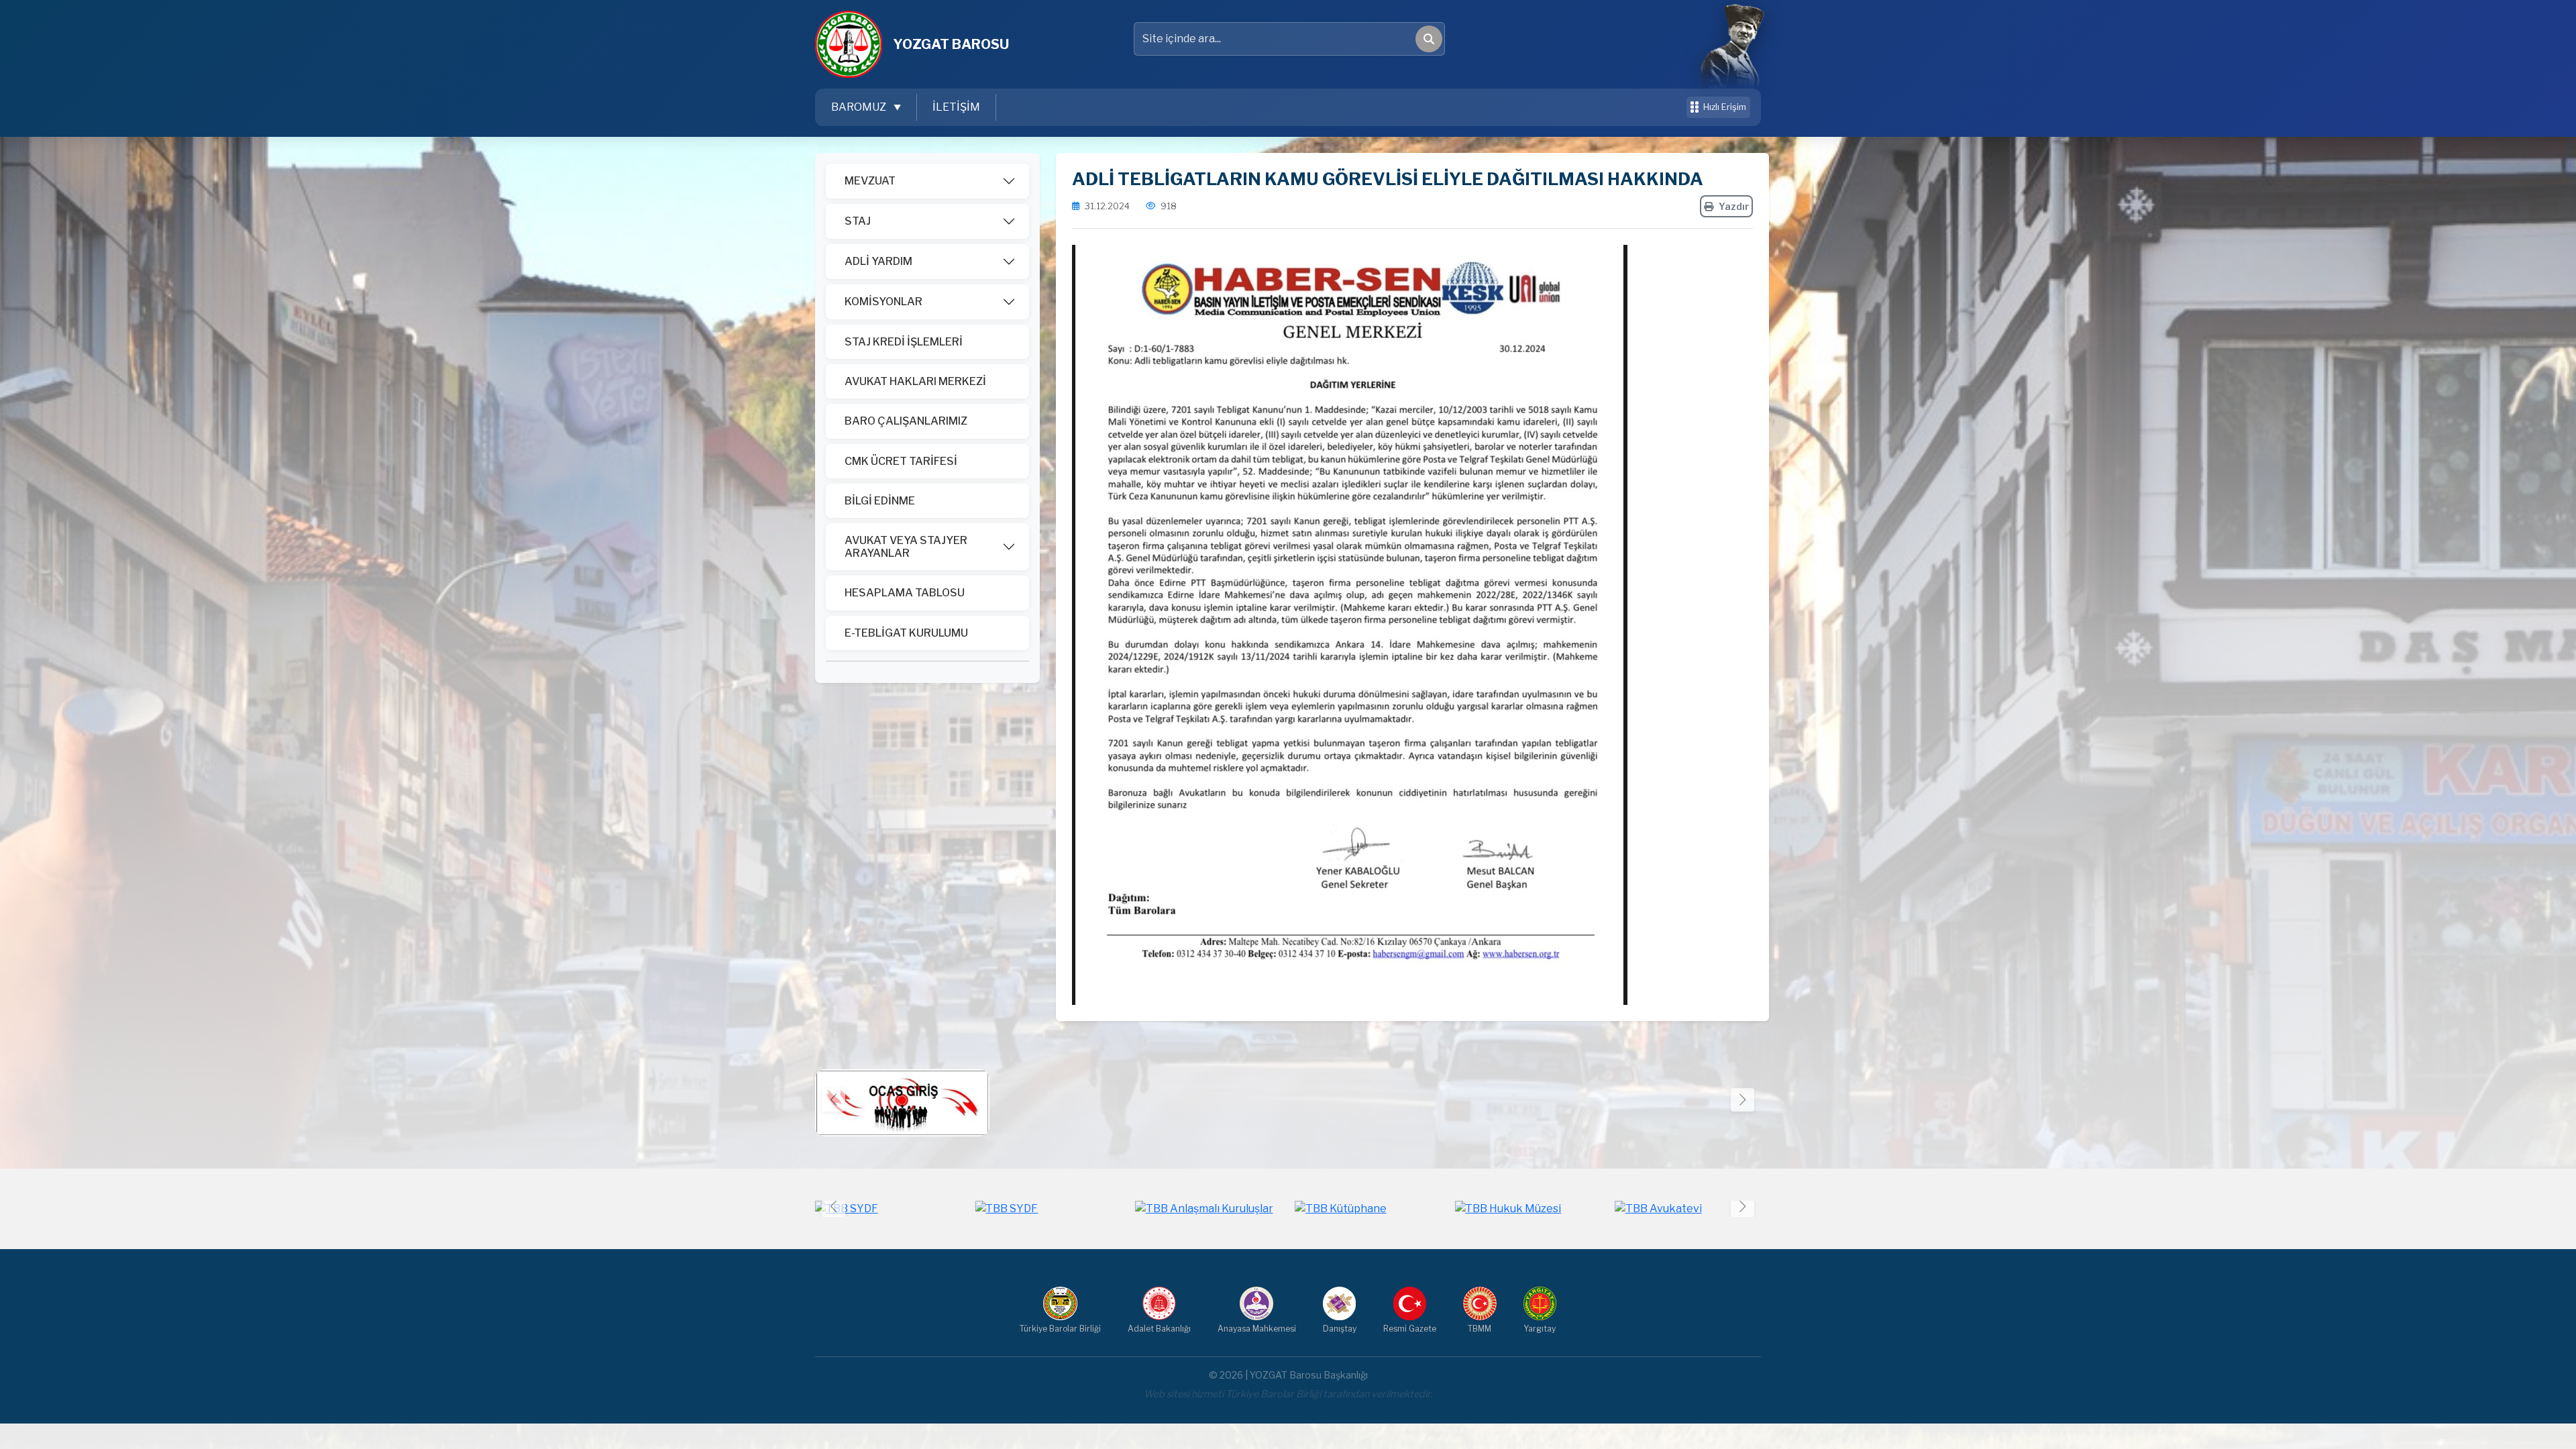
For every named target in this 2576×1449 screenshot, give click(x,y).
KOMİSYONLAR (883, 302)
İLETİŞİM (956, 107)
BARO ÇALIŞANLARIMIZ (906, 421)
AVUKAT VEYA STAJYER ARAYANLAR (906, 547)
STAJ (858, 221)
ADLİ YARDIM (878, 261)
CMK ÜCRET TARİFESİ (901, 461)
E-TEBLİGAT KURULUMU (906, 633)
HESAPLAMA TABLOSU (905, 593)
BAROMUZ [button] (860, 107)
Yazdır (1734, 206)
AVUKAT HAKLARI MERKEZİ (915, 381)
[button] (1742, 1100)
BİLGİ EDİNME (880, 501)
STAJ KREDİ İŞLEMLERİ (904, 342)
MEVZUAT (870, 181)
